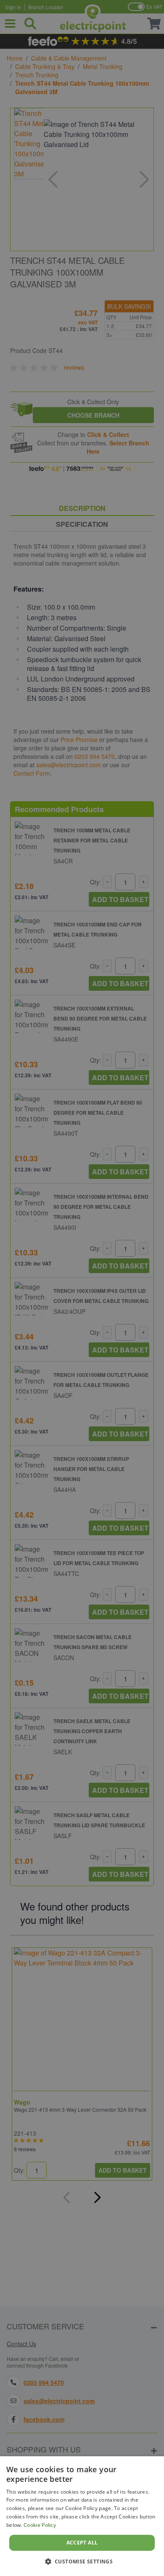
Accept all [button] (82, 2543)
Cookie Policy (40, 2525)
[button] (82, 2561)
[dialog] (82, 2516)
